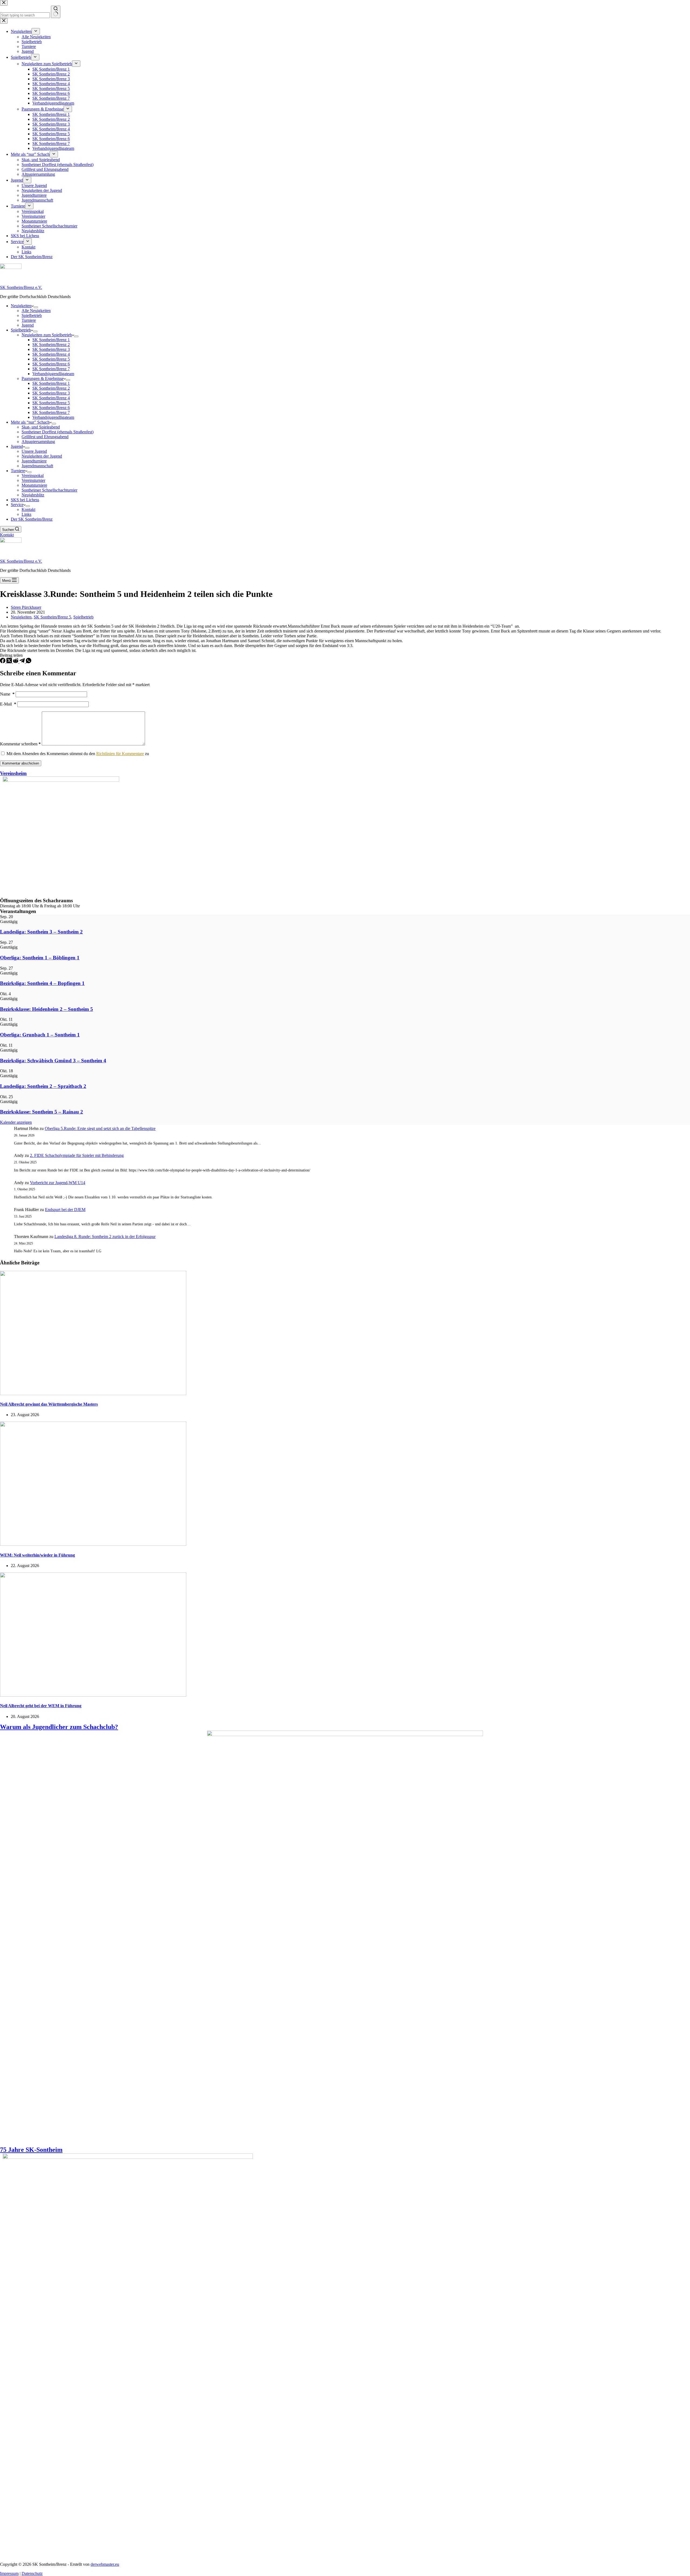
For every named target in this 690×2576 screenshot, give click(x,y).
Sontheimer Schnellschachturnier (49, 490)
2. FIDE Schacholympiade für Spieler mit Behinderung (77, 1155)
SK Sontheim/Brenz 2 (51, 345)
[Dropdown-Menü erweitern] (36, 307)
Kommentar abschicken (21, 763)
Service (17, 505)
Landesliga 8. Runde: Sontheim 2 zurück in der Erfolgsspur (105, 1237)
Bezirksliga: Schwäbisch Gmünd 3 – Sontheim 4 (53, 1061)
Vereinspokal (33, 476)
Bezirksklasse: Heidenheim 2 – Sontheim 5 (46, 1009)
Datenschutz (32, 2573)
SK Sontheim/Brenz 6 (51, 364)
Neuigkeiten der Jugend (42, 456)
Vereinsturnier (33, 480)
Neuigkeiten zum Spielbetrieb (47, 335)
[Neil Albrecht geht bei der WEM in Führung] (93, 1695)
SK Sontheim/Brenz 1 (51, 340)
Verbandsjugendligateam (53, 374)
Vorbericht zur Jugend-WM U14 (58, 1183)
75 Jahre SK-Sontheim (31, 2150)
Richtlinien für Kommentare (120, 754)
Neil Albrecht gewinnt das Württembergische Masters (49, 1404)
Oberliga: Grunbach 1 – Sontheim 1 (40, 1035)
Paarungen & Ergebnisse (43, 378)
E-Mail (8, 704)
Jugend (28, 325)
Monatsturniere (34, 485)
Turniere (29, 320)
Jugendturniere (34, 461)
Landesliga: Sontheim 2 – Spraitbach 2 (43, 1086)
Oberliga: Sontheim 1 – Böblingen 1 (40, 958)
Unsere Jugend (34, 451)
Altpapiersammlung (38, 442)
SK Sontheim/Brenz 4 (51, 354)
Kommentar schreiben (20, 744)
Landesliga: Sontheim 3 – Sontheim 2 (41, 932)
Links (26, 514)
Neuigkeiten (21, 306)
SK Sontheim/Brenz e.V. (21, 287)
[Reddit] (16, 662)
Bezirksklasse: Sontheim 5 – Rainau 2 (42, 1112)
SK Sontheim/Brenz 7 (51, 369)
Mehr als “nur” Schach (30, 422)
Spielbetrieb (32, 315)
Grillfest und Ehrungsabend (45, 437)
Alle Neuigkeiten (36, 311)
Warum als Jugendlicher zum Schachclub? (59, 1727)
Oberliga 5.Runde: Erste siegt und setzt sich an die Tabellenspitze (100, 1128)
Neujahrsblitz (33, 495)
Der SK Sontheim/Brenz (32, 519)
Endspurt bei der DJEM (65, 1210)
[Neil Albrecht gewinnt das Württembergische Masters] (93, 1394)
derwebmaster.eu (105, 2564)
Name (7, 694)
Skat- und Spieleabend (41, 427)
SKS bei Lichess (25, 500)
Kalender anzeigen (16, 1122)
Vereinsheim (13, 773)
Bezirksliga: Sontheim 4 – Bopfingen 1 (42, 983)
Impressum (9, 2573)
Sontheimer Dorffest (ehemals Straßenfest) (58, 432)
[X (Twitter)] (10, 662)
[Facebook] (3, 662)
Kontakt (28, 509)
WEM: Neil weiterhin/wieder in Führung (37, 1555)
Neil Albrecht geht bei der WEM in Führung (41, 1706)
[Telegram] (23, 662)
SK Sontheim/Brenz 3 (51, 349)
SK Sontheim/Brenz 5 (51, 359)
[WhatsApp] (29, 662)
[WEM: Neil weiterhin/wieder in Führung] (93, 1544)
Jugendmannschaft (37, 466)
